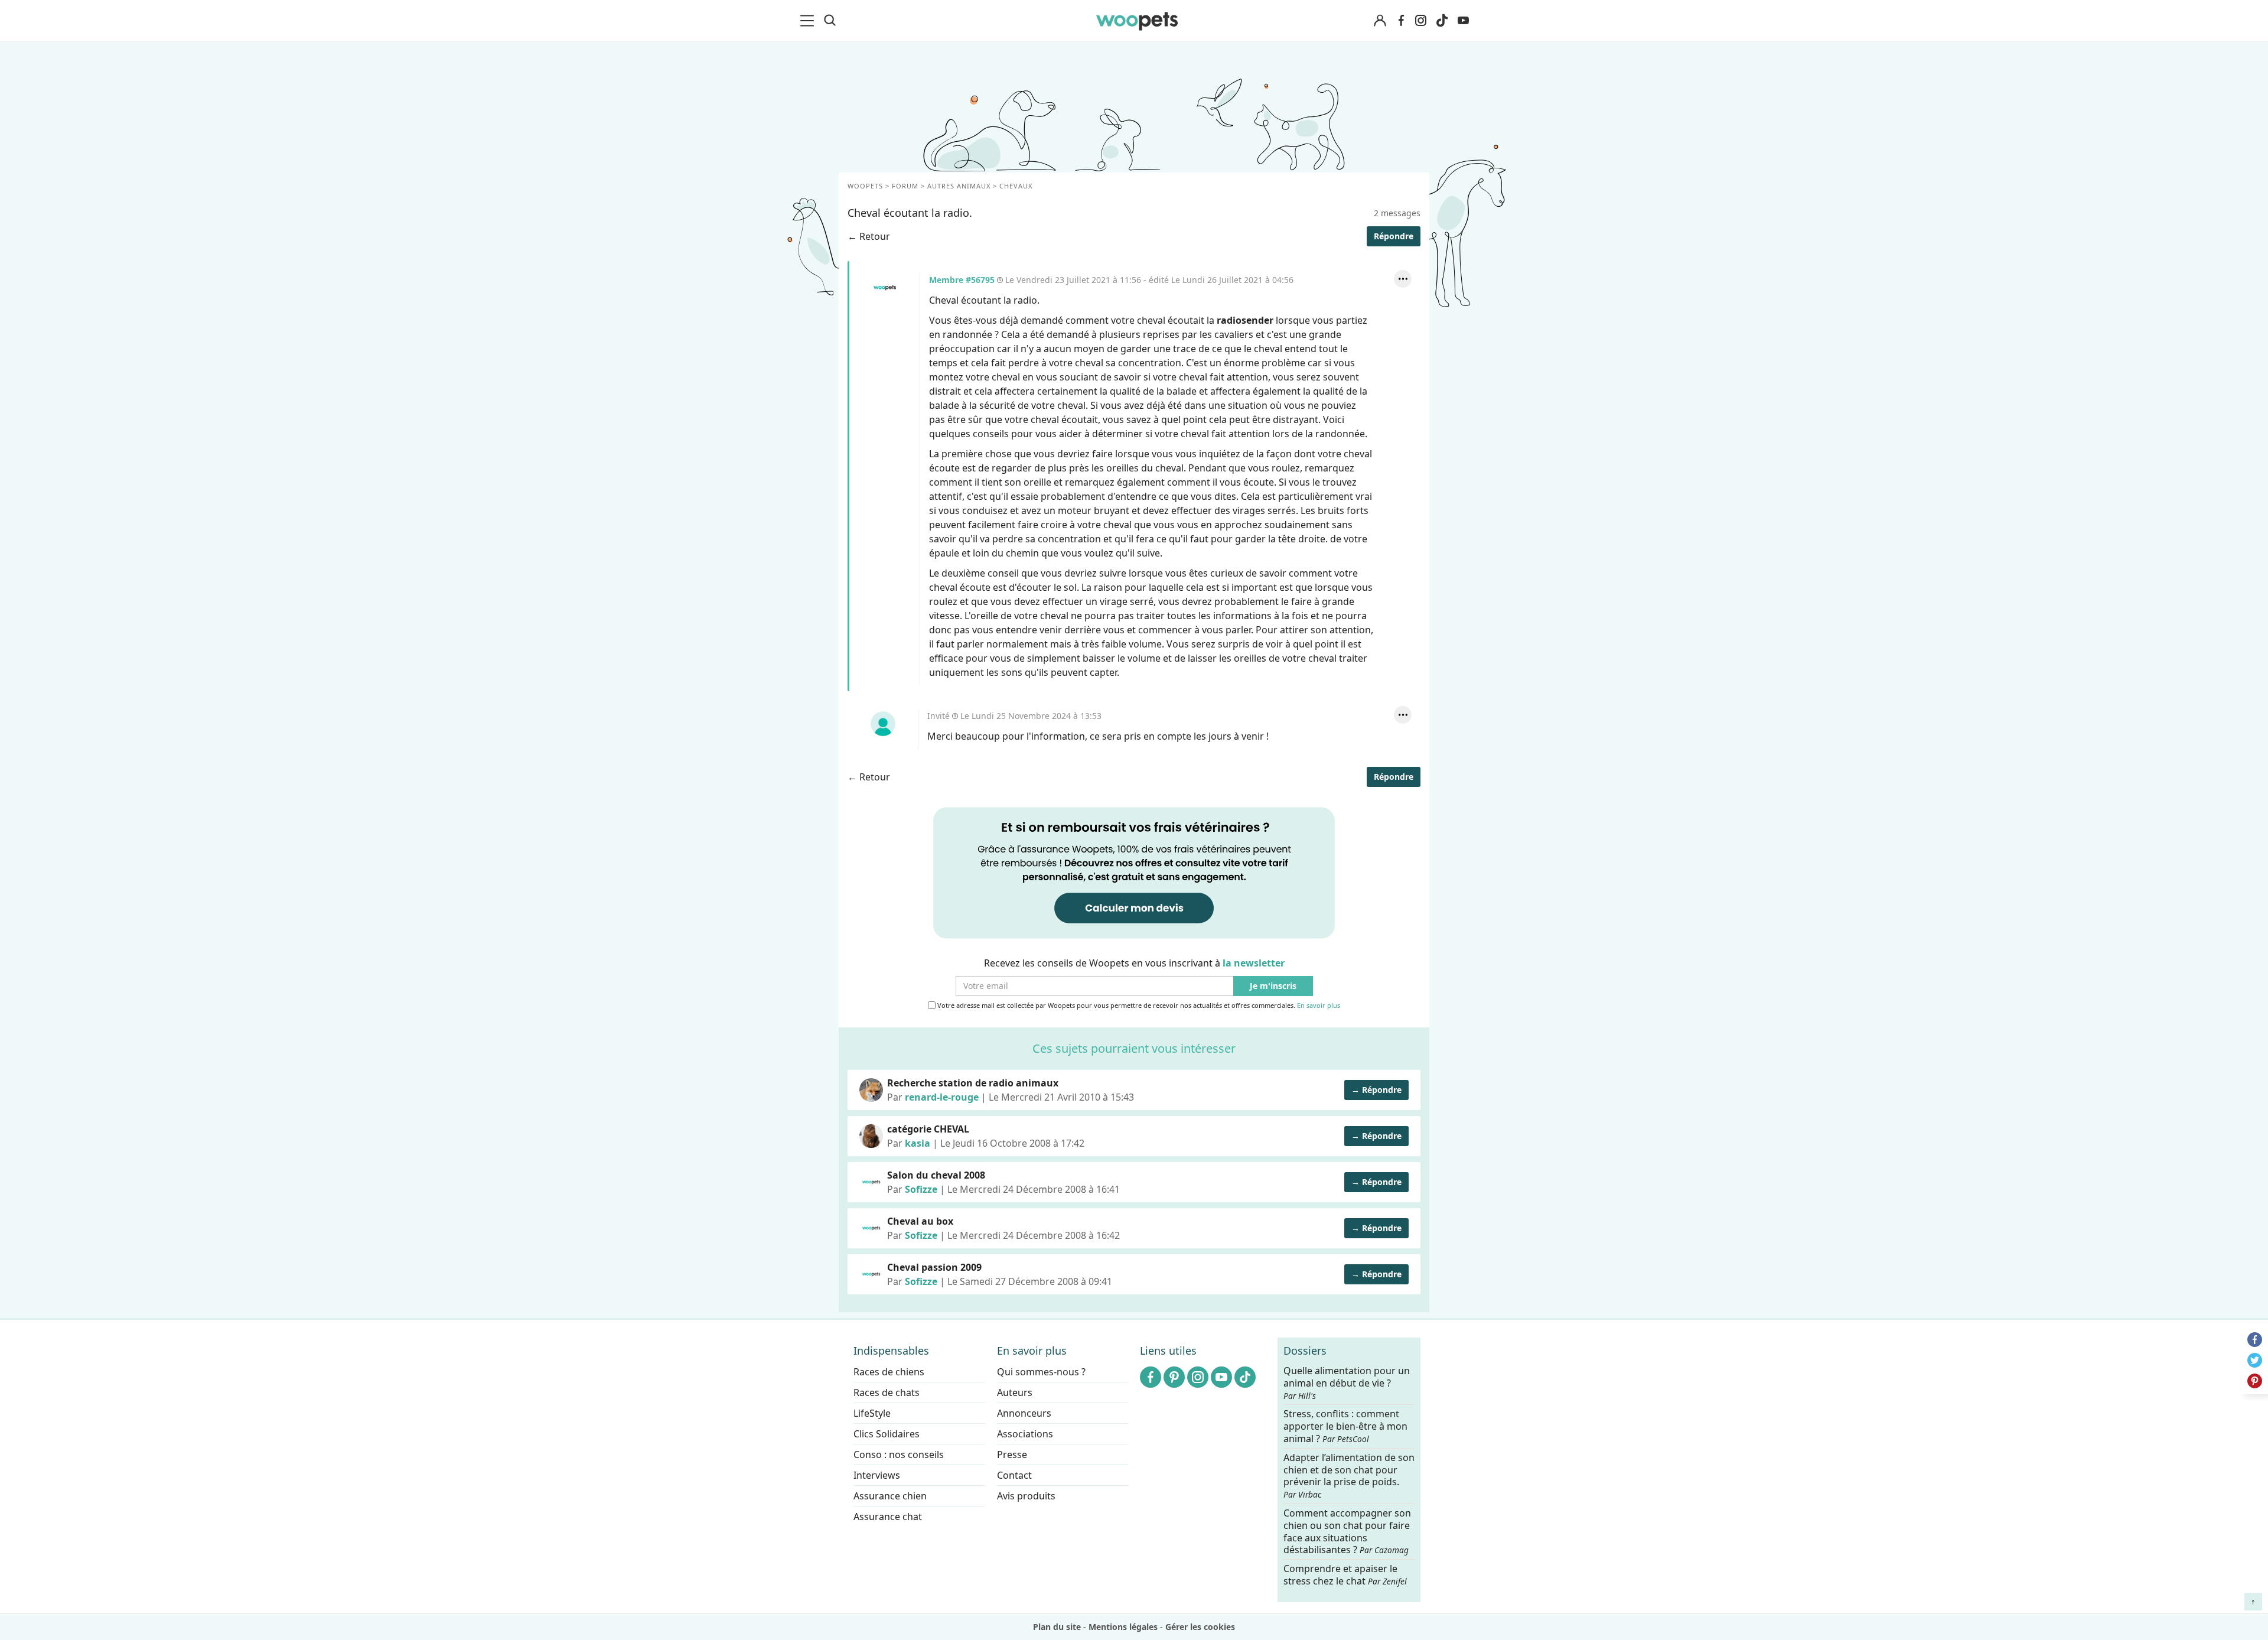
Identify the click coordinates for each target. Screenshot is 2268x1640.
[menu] (809, 21)
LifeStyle (872, 1413)
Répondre (1394, 236)
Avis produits (1026, 1496)
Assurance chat (888, 1517)
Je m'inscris (1273, 986)
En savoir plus (1319, 1006)
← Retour (869, 236)
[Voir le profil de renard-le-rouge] (871, 1090)
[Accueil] (1137, 21)
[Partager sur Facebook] (2255, 1340)
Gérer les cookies (1200, 1627)
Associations (1025, 1434)
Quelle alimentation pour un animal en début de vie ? (1347, 1383)
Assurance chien (890, 1496)
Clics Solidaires (887, 1434)
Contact (1014, 1475)
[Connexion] (1380, 21)
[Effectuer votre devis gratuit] (1134, 872)
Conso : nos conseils (899, 1454)
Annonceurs (1024, 1413)
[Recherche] (830, 21)
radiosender (1245, 320)
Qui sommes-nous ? (1041, 1372)
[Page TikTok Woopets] (1442, 21)
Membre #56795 (885, 288)
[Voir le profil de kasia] (871, 1136)
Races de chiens (889, 1372)
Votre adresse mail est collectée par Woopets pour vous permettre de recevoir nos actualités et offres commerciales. (1138, 1006)
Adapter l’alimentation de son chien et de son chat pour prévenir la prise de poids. (1349, 1475)
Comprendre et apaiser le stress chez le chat (1345, 1575)
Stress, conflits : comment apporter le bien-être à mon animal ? (1345, 1426)
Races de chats (887, 1392)
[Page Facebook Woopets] (1401, 21)
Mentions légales (1123, 1627)
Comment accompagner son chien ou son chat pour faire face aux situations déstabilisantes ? (1347, 1532)
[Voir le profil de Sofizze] (871, 1182)
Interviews (877, 1475)
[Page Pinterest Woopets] (1174, 1377)
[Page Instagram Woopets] (1420, 21)
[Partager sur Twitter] (2255, 1360)
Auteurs (1015, 1392)
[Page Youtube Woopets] (1463, 21)
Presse (1012, 1454)
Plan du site (1057, 1627)
